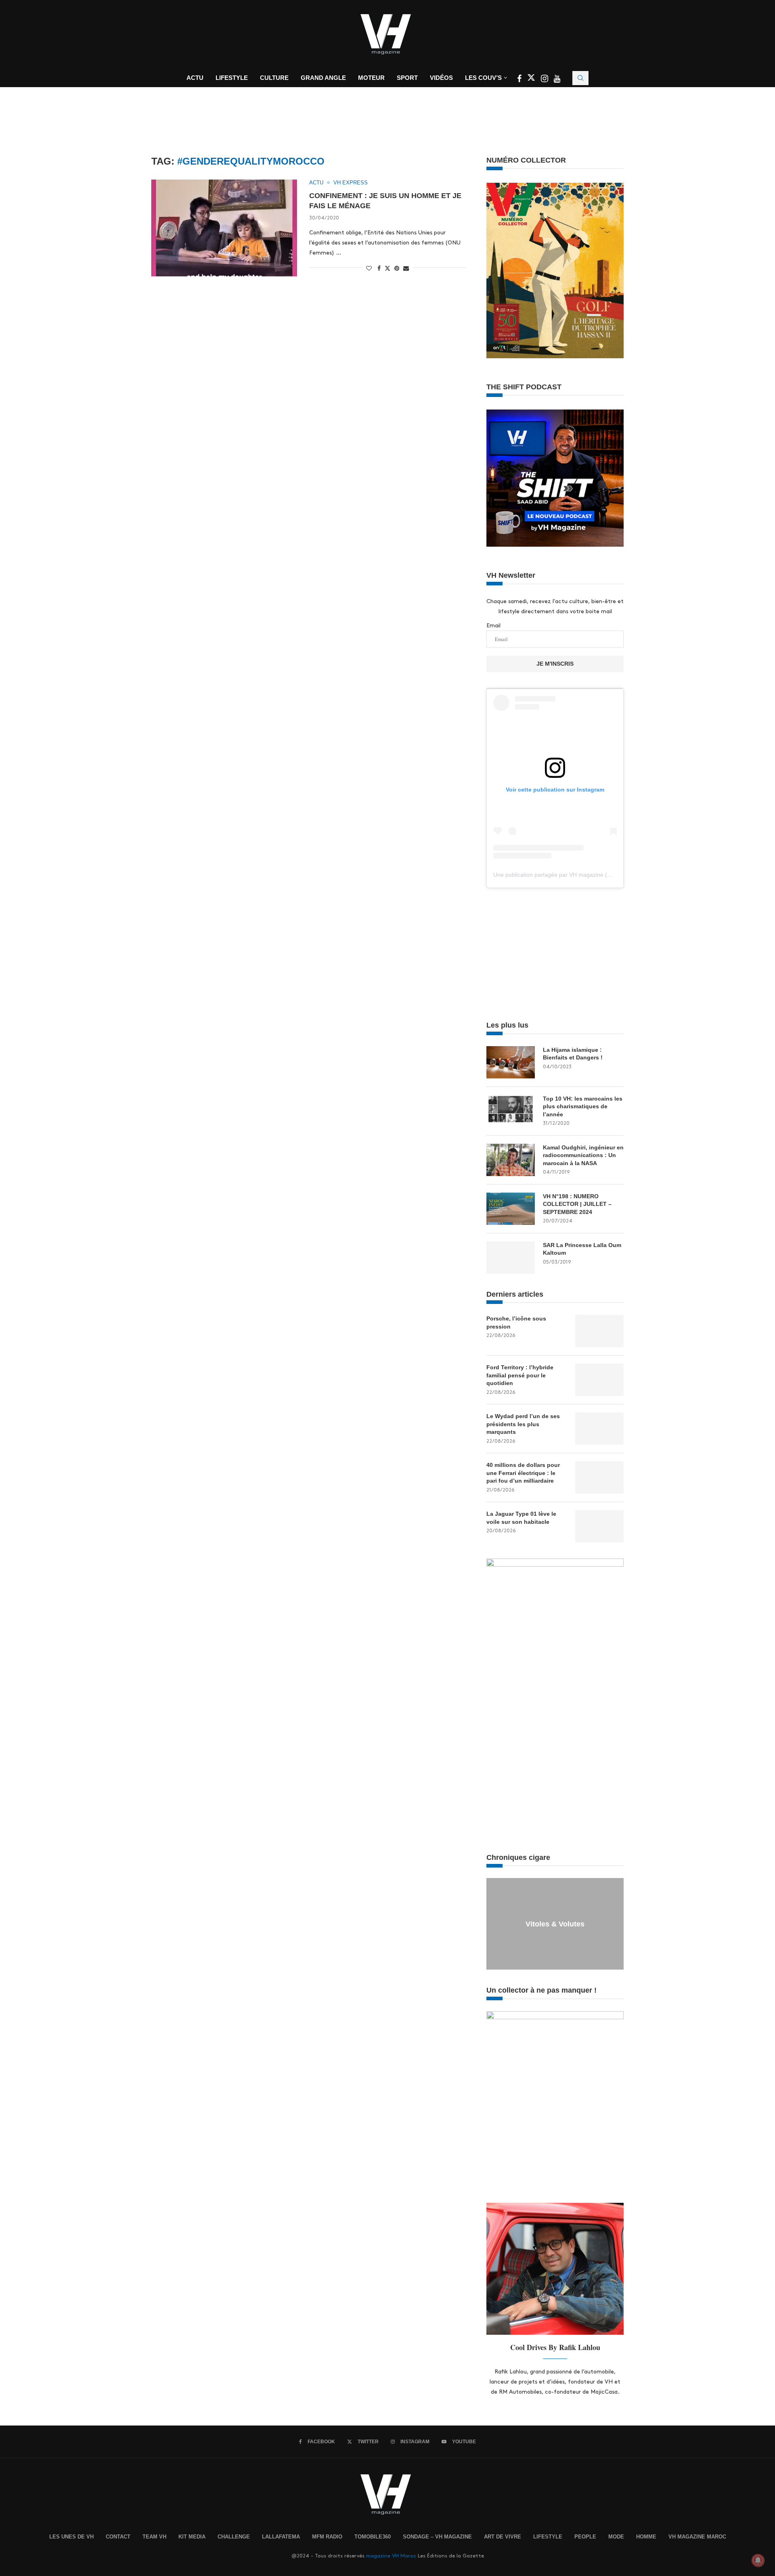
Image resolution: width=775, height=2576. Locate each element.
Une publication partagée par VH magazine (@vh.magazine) (570, 875)
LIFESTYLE (548, 2537)
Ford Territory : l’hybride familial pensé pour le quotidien (520, 1375)
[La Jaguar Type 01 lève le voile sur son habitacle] (599, 1526)
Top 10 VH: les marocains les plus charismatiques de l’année (583, 1106)
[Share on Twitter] (387, 268)
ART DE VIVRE (503, 2537)
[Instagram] (545, 80)
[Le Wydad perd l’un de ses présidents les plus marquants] (599, 1429)
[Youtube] (557, 80)
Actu (195, 78)
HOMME (646, 2537)
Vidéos (441, 78)
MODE (616, 2537)
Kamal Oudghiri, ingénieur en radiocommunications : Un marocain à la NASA (583, 1155)
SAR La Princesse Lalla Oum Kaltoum (582, 1249)
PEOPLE (585, 2537)
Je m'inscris (555, 664)
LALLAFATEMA (281, 2537)
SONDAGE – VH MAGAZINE (437, 2537)
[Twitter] (532, 80)
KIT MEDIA (192, 2537)
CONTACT (118, 2537)
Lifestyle (232, 78)
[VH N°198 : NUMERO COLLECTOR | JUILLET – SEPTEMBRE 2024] (511, 1209)
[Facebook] (520, 80)
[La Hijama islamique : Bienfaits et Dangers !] (511, 1062)
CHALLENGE (234, 2537)
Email (493, 626)
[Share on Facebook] (379, 268)
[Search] (580, 78)
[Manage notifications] (758, 2560)
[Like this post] (369, 268)
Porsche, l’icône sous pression (516, 1322)
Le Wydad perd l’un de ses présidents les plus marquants (523, 1424)
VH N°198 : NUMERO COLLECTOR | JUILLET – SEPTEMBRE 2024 (577, 1204)
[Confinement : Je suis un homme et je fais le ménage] (224, 228)
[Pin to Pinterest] (397, 268)
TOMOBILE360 (373, 2537)
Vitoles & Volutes (555, 1924)
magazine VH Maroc (391, 2556)
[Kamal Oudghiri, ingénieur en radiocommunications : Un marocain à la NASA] (511, 1160)
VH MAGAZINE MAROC (697, 2537)
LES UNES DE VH (71, 2537)
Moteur (371, 78)
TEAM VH (154, 2537)
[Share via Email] (406, 268)
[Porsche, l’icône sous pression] (599, 1331)
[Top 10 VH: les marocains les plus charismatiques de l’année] (511, 1111)
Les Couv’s (483, 78)
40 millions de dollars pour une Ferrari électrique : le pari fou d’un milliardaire (523, 1473)
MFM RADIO (327, 2537)
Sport (407, 78)
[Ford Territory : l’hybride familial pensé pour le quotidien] (599, 1380)
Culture (274, 78)
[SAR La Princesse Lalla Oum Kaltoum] (511, 1258)
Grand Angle (323, 78)
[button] (494, 1924)
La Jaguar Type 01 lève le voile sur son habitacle (521, 1518)
